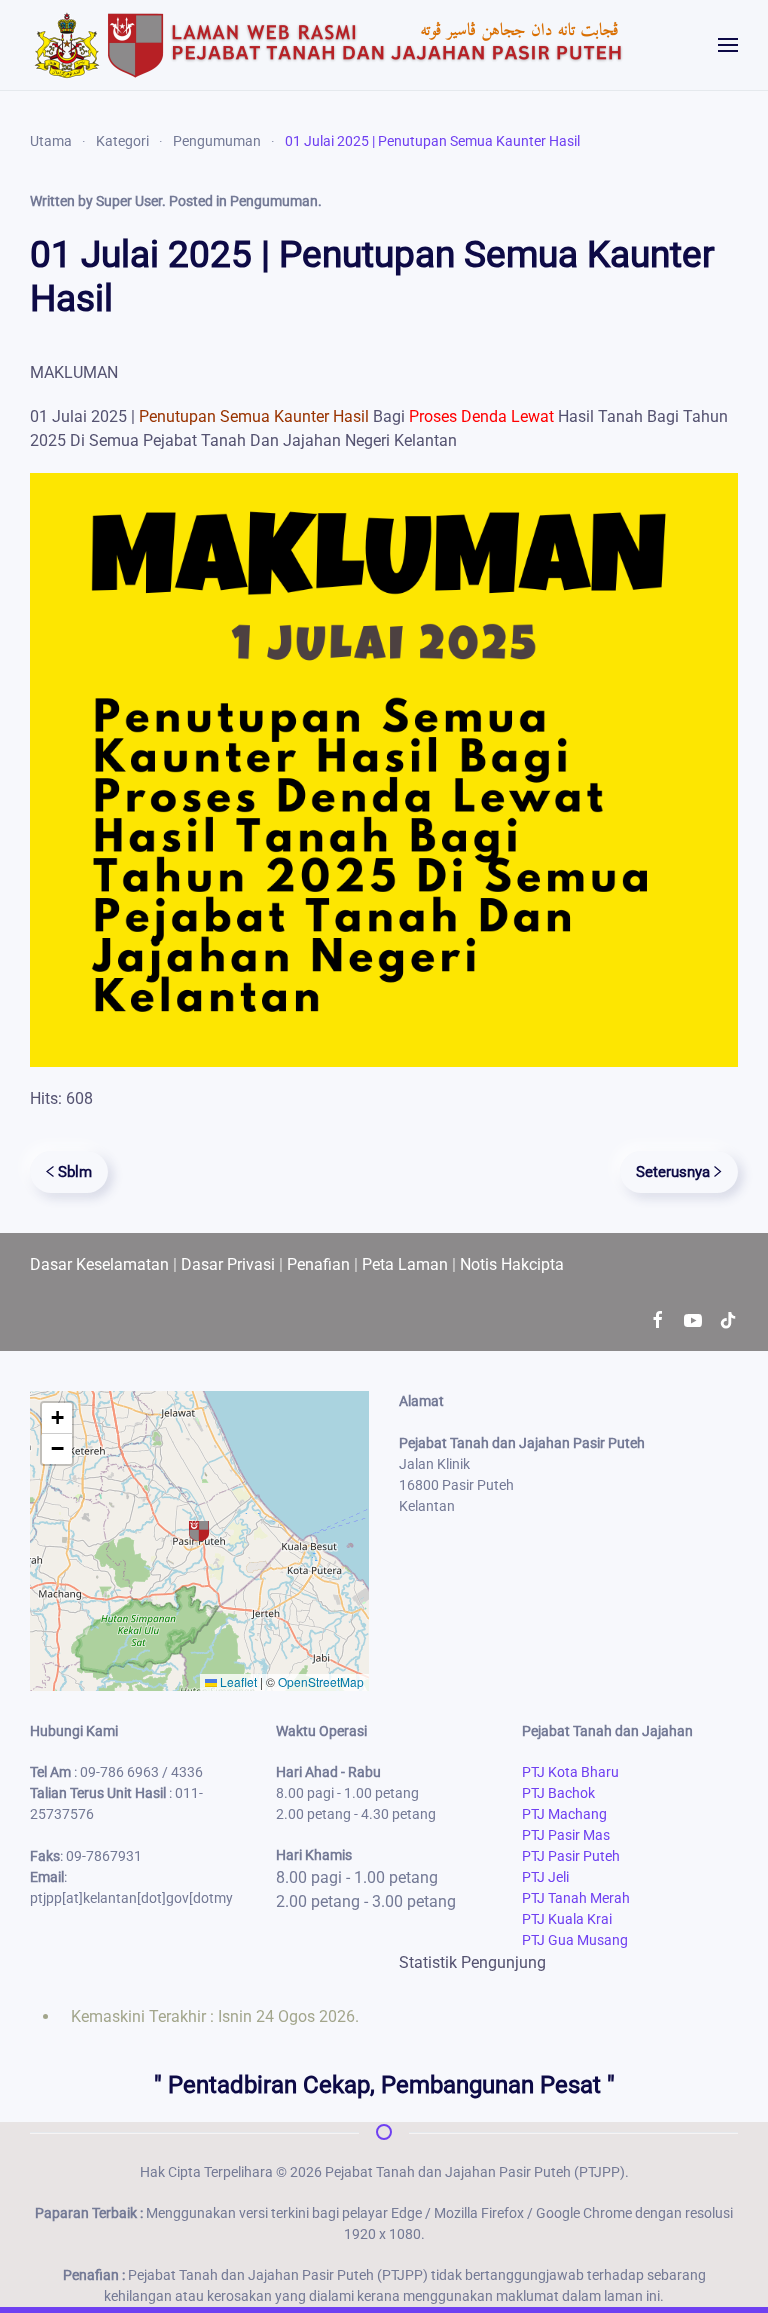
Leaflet (237, 1681)
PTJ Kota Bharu (570, 1772)
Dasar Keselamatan (99, 1264)
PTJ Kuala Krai (567, 1919)
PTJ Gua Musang (575, 1940)
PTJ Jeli (545, 1877)
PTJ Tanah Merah (576, 1898)
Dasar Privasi (228, 1264)
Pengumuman (274, 201)
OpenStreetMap (321, 1681)
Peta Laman (405, 1264)
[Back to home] (330, 45)
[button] (728, 45)
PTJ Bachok (558, 1793)
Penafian (318, 1264)
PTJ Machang (564, 1814)
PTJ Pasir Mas (566, 1835)
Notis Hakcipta (512, 1264)
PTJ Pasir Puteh (571, 1856)
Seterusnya (673, 1172)
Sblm (75, 1172)
